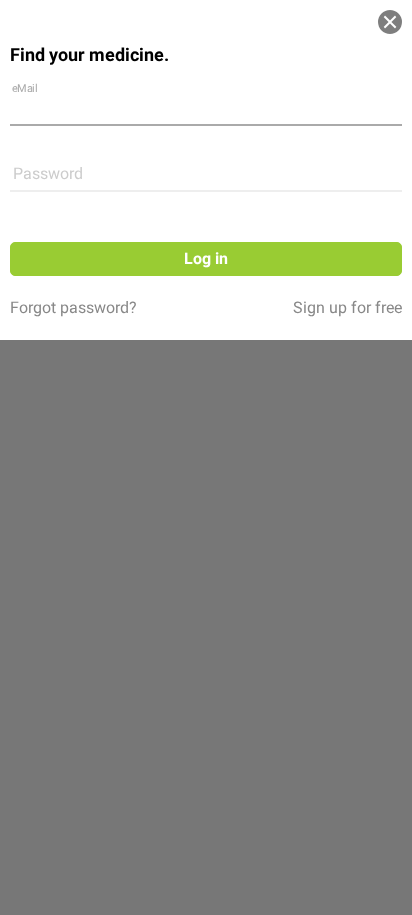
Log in (206, 258)
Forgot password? (73, 307)
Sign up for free (347, 307)
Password (48, 173)
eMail (25, 87)
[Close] (390, 22)
